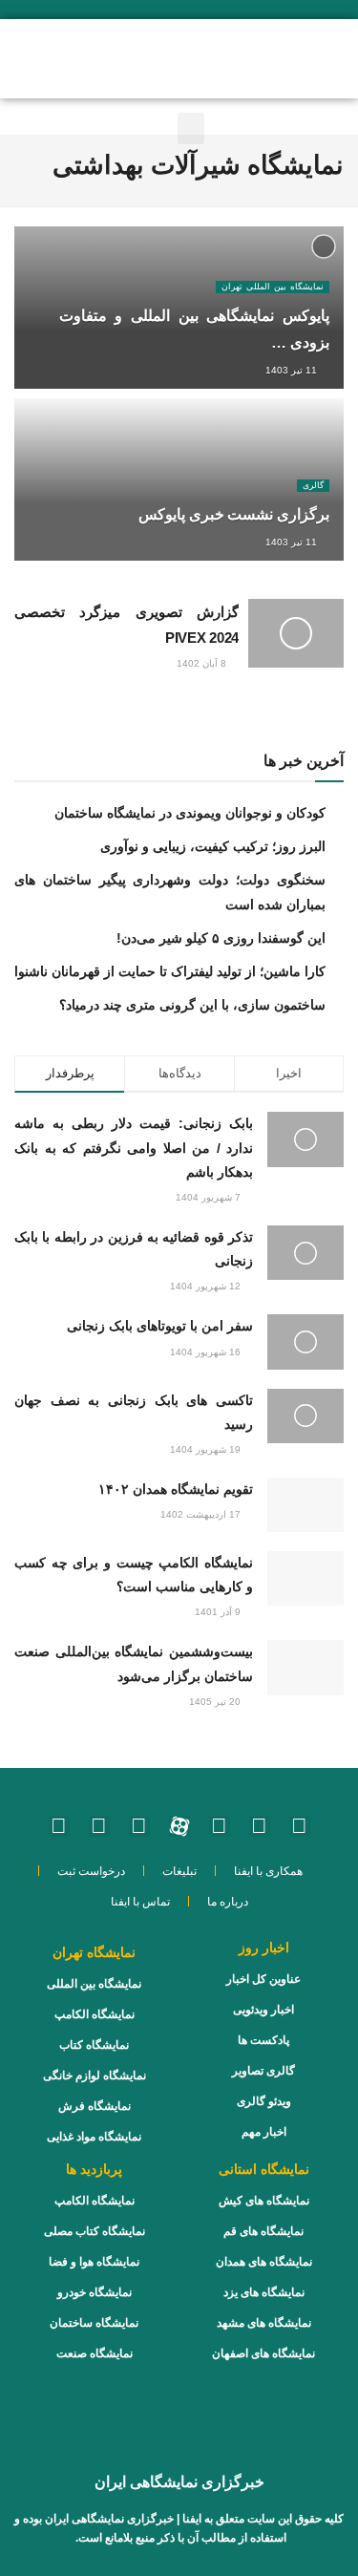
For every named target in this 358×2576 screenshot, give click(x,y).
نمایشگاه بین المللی (94, 1984)
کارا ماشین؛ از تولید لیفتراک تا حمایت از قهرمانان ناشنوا (170, 971)
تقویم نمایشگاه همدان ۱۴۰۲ (176, 1489)
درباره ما (228, 1902)
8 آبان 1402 (203, 663)
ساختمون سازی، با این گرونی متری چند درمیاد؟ (192, 1005)
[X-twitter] (59, 1826)
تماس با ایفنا (140, 1902)
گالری (313, 485)
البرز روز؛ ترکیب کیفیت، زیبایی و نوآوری (213, 846)
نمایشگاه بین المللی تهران (273, 287)
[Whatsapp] (260, 1826)
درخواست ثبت (91, 1871)
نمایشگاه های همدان (264, 2262)
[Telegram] (139, 1826)
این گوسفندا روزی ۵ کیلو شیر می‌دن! (221, 938)
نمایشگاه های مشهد (264, 2323)
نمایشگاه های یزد (264, 2292)
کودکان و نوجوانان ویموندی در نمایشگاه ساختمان (190, 813)
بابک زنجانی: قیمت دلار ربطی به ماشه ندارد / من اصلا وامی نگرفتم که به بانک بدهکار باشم (134, 1147)
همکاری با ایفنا (268, 1871)
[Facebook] (99, 1826)
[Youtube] (220, 1826)
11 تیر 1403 (293, 370)
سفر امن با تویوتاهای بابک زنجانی (160, 1326)
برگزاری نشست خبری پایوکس (234, 514)
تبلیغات (179, 1871)
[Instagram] (300, 1826)
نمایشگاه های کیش (264, 2201)
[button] (90, 57)
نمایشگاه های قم (263, 2231)
